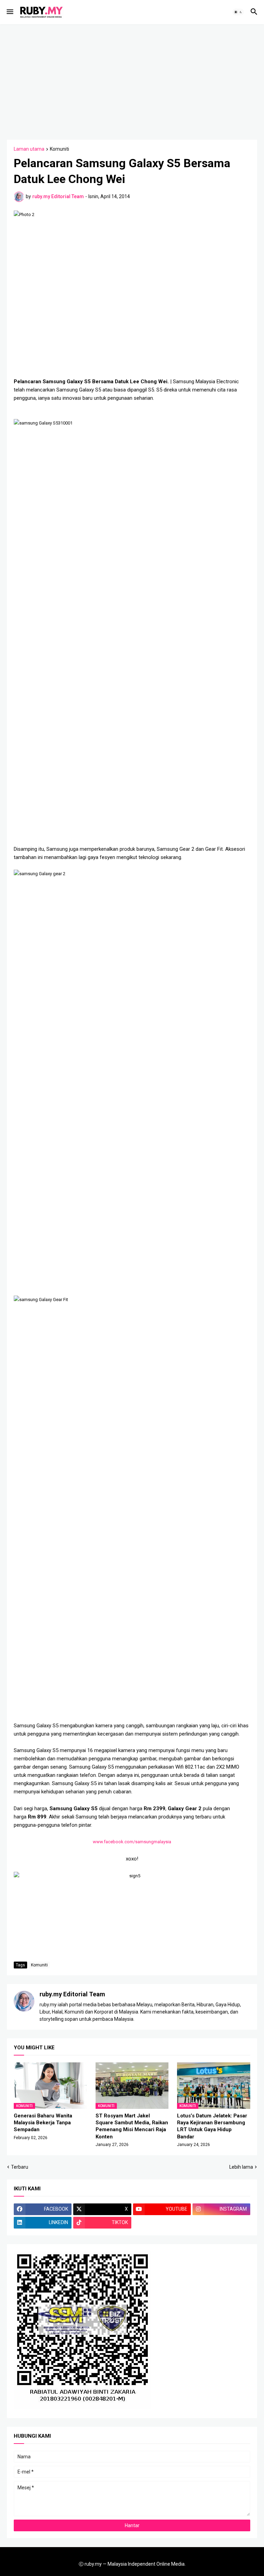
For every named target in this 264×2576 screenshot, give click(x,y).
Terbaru (20, 2167)
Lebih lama (241, 2167)
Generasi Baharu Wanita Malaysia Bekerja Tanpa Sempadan (43, 2123)
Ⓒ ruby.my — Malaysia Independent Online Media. (132, 2564)
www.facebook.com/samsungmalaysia (132, 1842)
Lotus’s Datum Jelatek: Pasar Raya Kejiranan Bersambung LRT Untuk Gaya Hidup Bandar (212, 2126)
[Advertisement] (135, 81)
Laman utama (29, 149)
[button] (9, 12)
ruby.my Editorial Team (72, 1994)
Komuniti (59, 149)
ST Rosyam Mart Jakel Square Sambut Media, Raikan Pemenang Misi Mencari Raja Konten (132, 2126)
